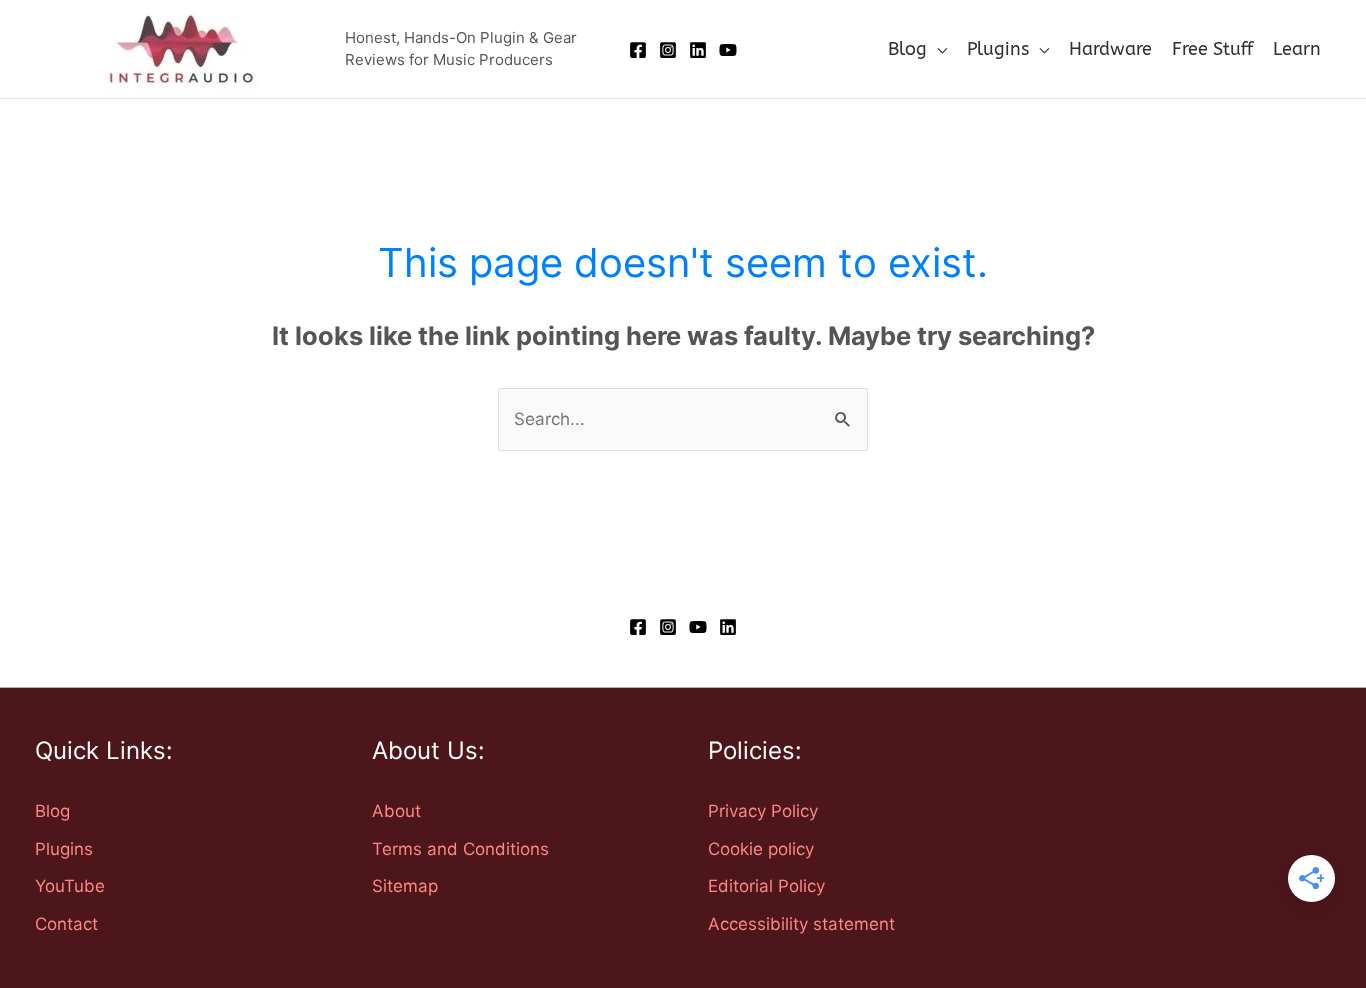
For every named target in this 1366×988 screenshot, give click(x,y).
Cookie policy (761, 849)
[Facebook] (638, 50)
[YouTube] (728, 50)
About (396, 811)
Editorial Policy (766, 886)
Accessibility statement (801, 924)
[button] (937, 49)
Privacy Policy (763, 811)
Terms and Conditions (460, 849)
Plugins (64, 849)
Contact (66, 924)
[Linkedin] (698, 50)
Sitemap (405, 886)
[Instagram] (668, 50)
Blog (52, 811)
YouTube (70, 886)
